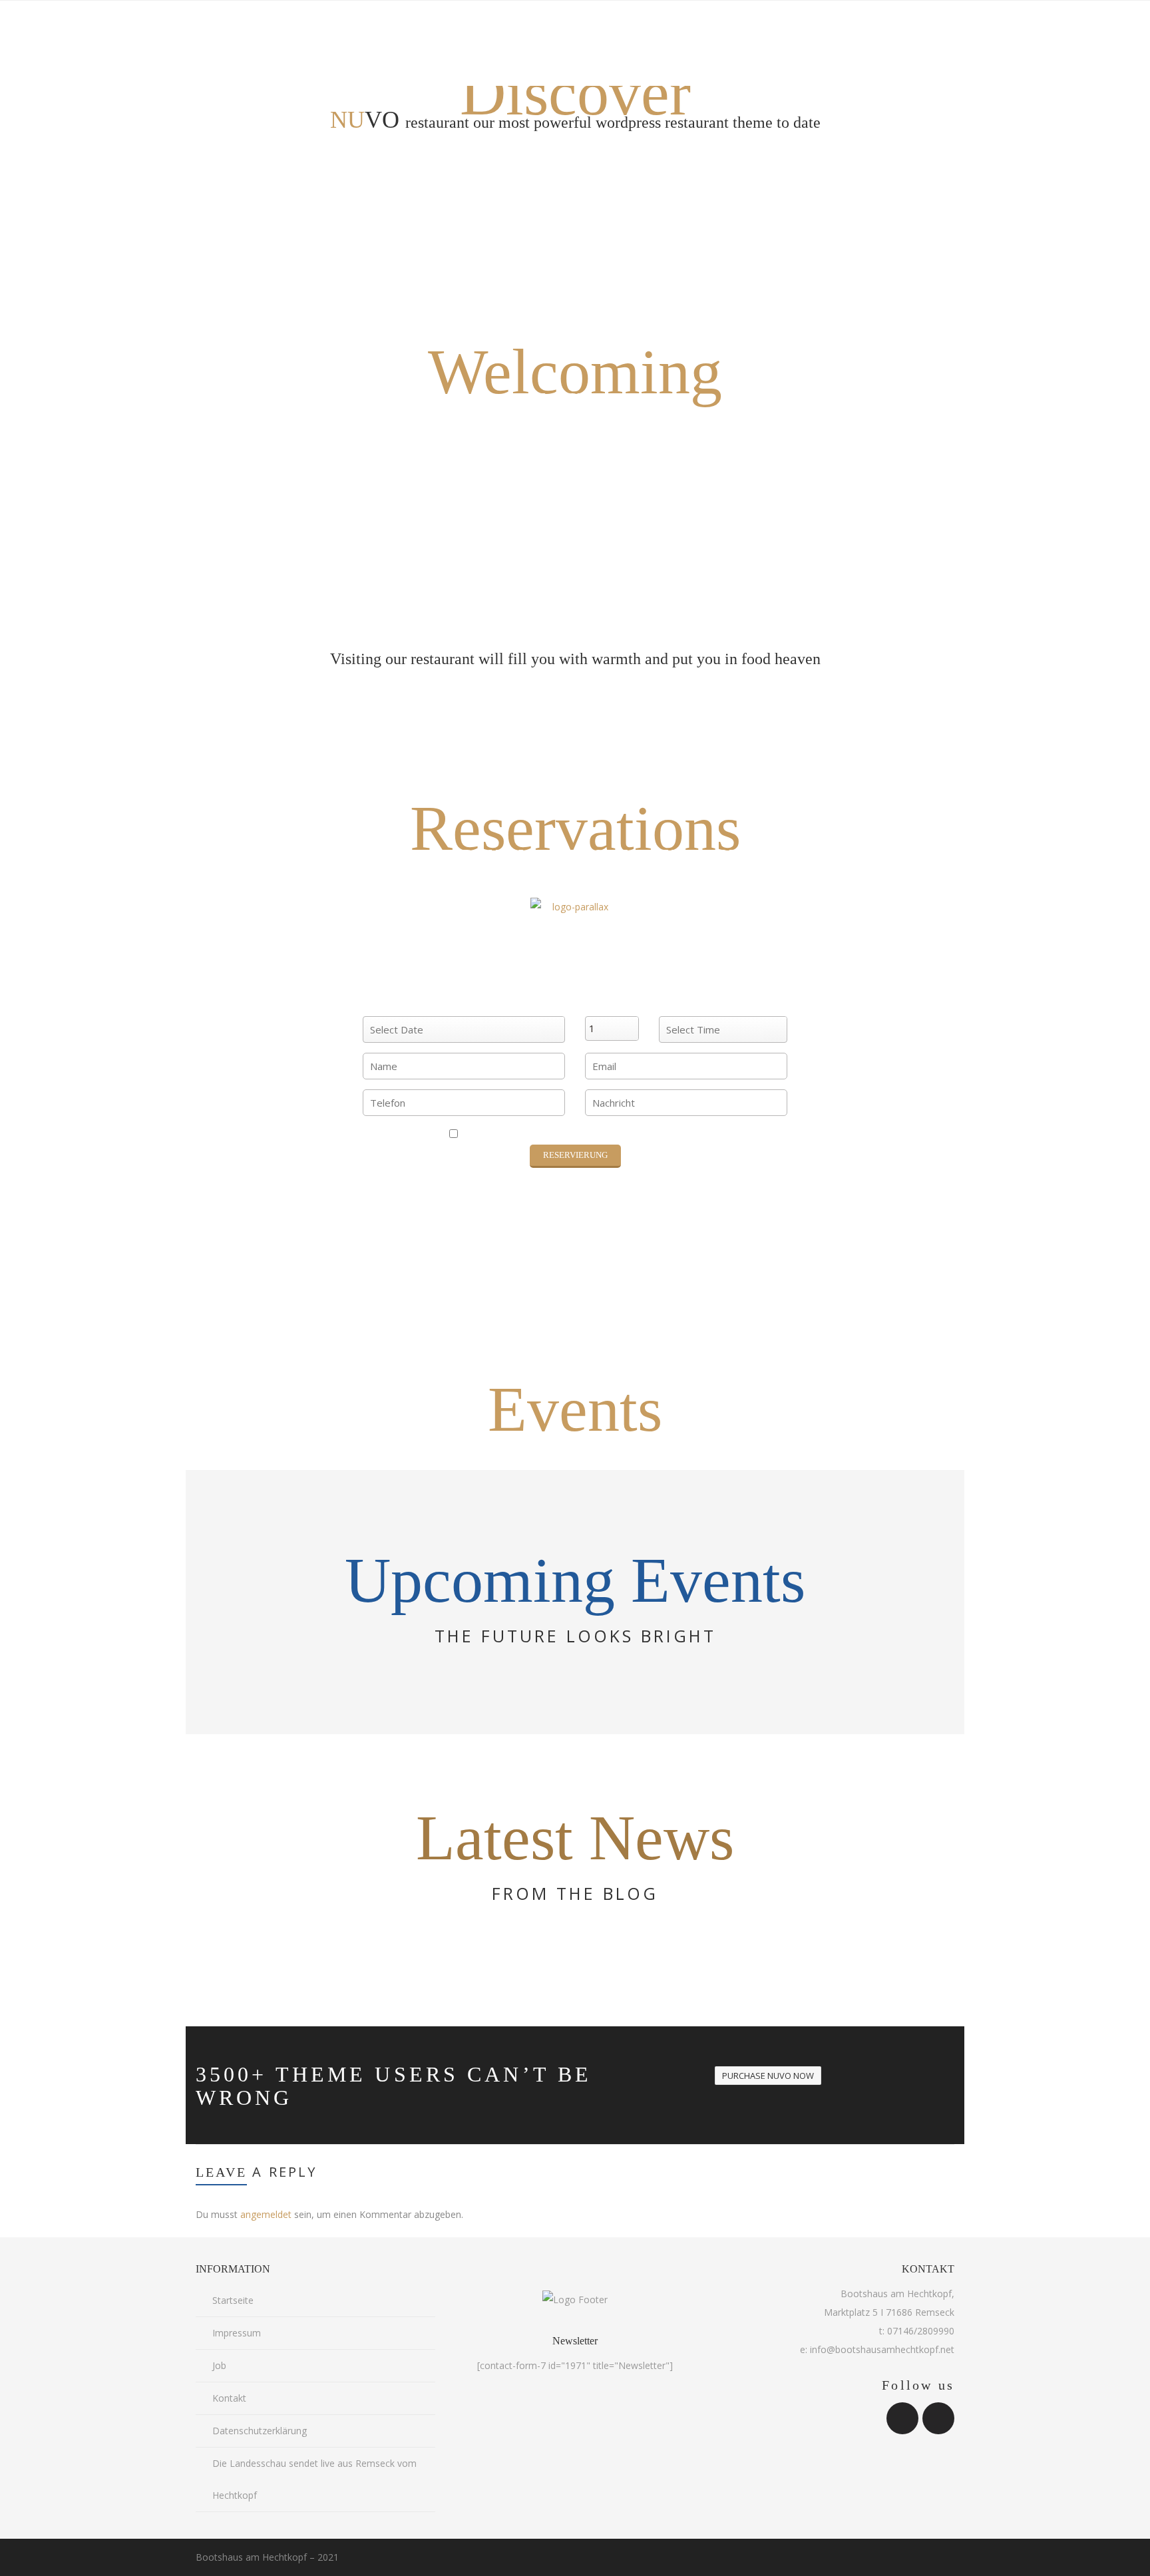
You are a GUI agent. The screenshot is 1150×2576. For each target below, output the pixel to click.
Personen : (612, 1003)
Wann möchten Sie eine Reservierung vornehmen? (464, 1003)
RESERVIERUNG (575, 1155)
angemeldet (266, 2214)
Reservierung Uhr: (723, 1003)
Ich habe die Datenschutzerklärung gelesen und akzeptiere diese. (580, 1135)
